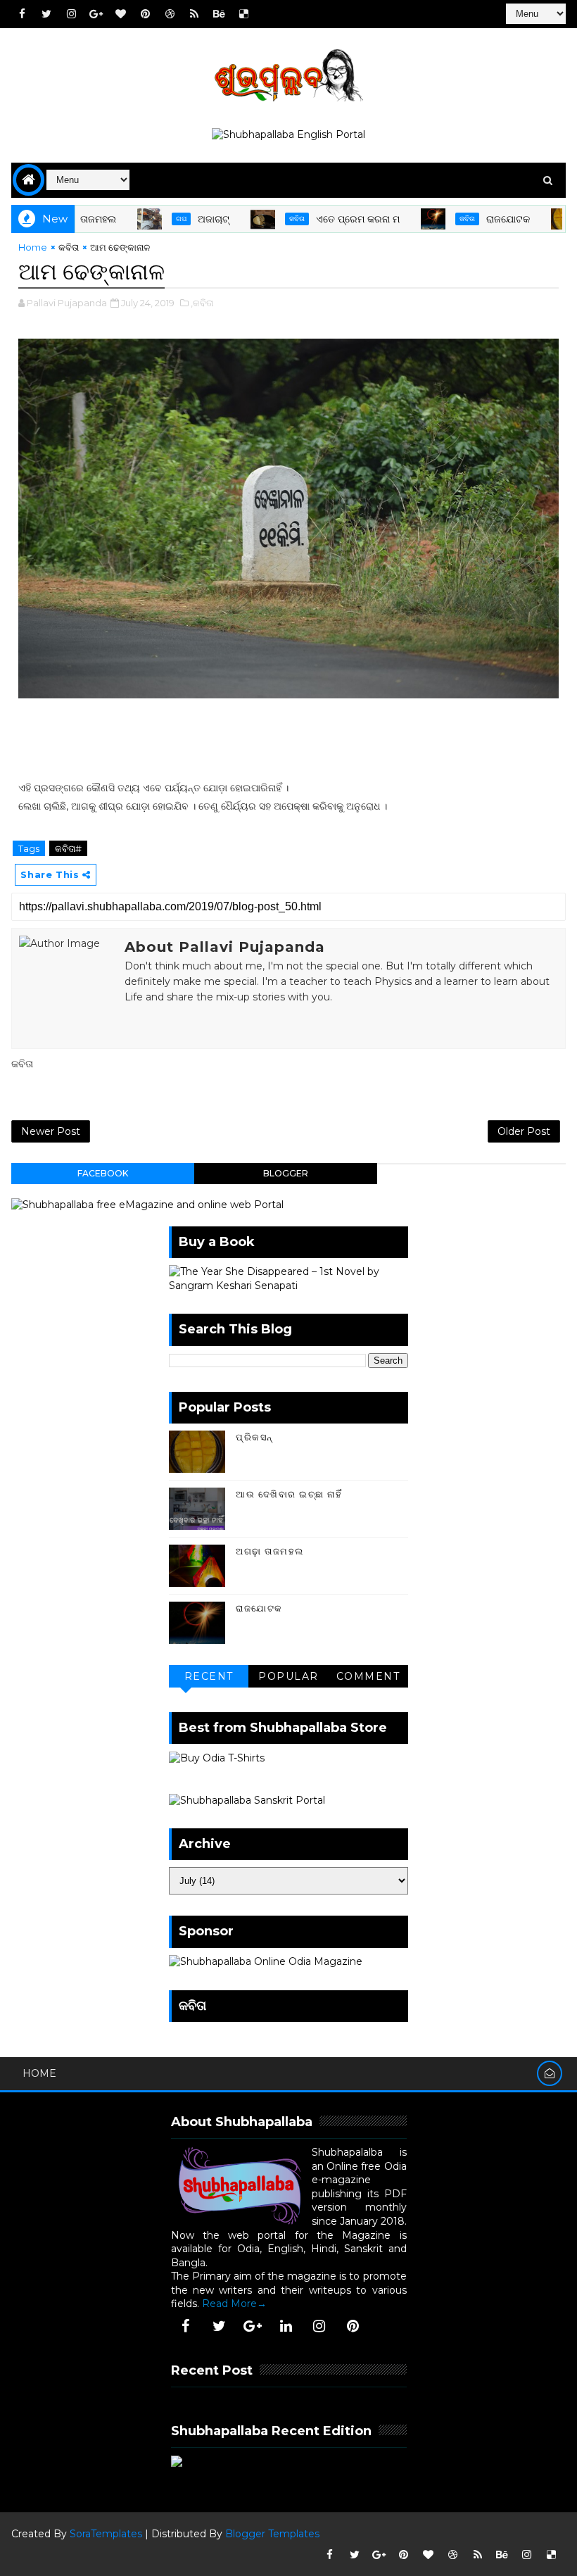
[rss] (194, 14)
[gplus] (96, 14)
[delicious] (243, 14)
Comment (368, 1676)
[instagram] (71, 14)
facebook (103, 1173)
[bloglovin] (120, 14)
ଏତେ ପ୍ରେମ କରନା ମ (323, 219)
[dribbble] (170, 14)
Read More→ (234, 2304)
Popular (288, 1676)
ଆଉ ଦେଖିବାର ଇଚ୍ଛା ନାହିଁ (289, 1494)
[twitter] (46, 14)
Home (33, 247)
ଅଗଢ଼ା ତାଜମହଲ (270, 1551)
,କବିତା (202, 303)
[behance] (219, 14)
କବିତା (262, 219)
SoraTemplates (106, 2534)
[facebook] (22, 14)
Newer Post (51, 1131)
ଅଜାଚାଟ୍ (179, 219)
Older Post (524, 1131)
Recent (209, 1676)
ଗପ (147, 219)
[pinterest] (145, 14)
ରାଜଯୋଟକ (474, 219)
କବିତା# (68, 848)
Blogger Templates (272, 2534)
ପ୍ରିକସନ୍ (254, 1437)
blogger (286, 1173)
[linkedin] (286, 2326)
